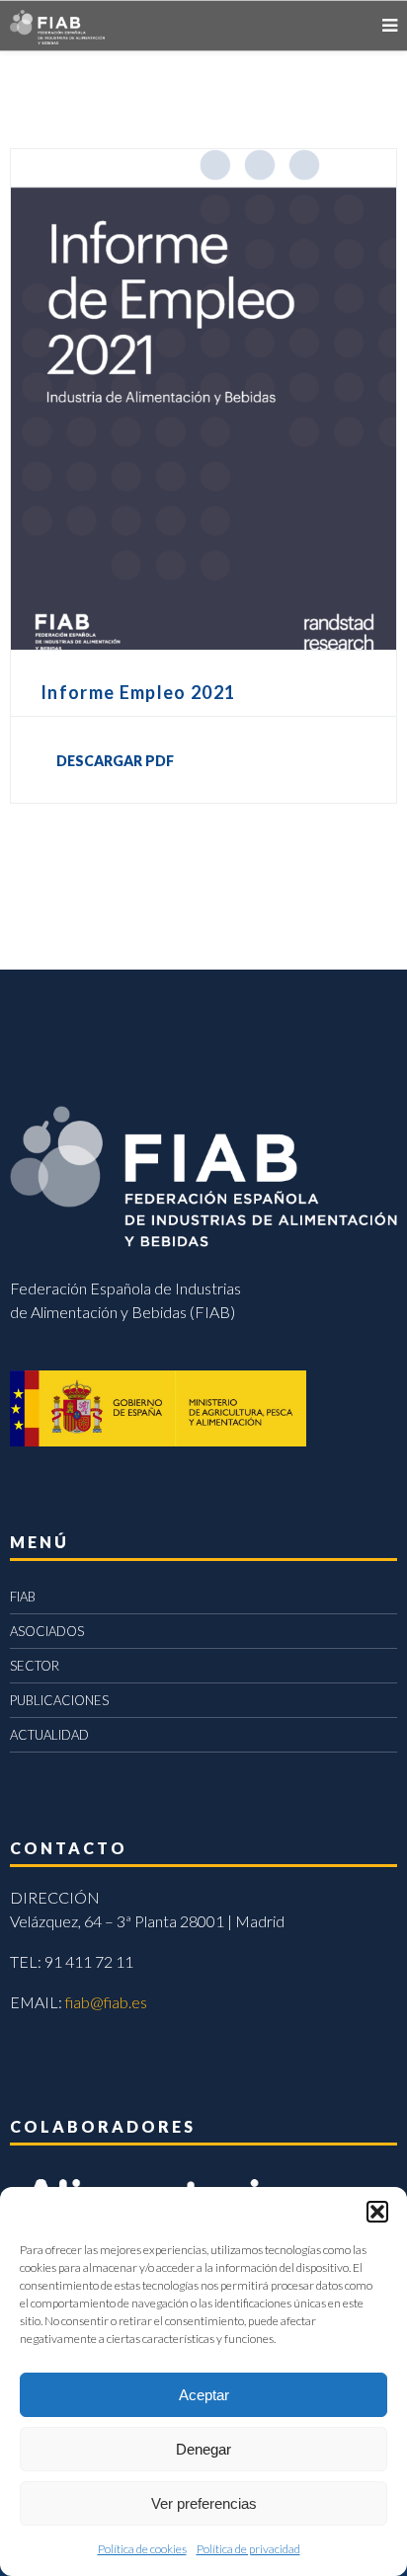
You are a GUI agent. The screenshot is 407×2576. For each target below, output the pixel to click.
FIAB (23, 1597)
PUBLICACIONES (59, 1700)
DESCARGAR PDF (115, 761)
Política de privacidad (248, 2549)
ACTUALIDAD (49, 1735)
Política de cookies (142, 2549)
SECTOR (35, 1666)
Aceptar (204, 2395)
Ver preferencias (204, 2503)
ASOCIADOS (47, 1631)
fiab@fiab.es (106, 2002)
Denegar (203, 2449)
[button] (377, 2212)
